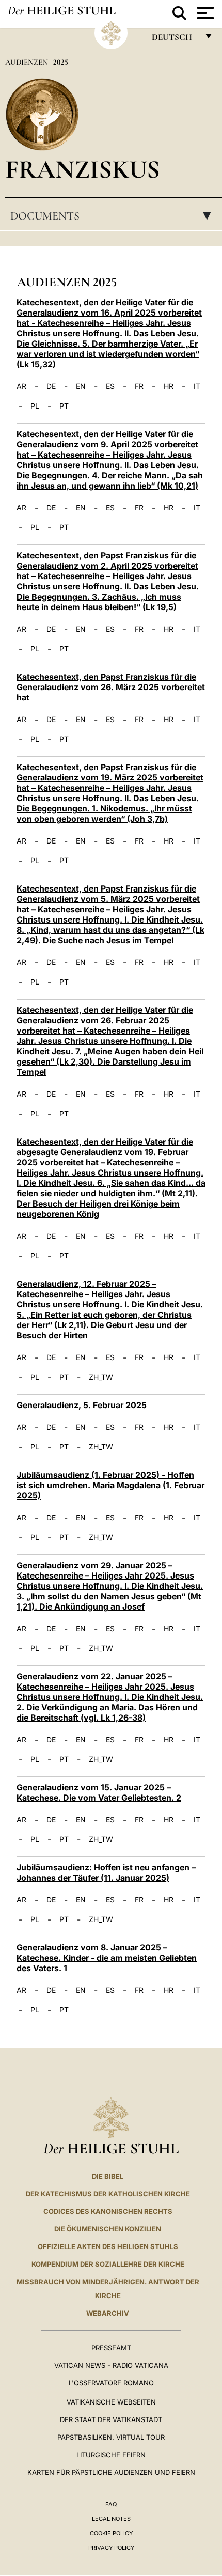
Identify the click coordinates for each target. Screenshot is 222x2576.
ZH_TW (101, 1377)
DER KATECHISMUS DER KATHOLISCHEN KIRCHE (108, 2194)
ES (110, 386)
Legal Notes (111, 2519)
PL (35, 406)
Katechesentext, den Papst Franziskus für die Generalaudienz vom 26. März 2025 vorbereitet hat (111, 687)
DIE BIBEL (108, 2176)
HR (169, 386)
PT (64, 406)
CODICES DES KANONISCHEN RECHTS (108, 2211)
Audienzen (28, 62)
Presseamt (111, 2348)
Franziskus (83, 169)
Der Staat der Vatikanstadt (111, 2419)
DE (51, 386)
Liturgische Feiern (111, 2455)
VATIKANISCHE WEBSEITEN (111, 2402)
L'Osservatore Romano (111, 2383)
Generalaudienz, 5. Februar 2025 (82, 1405)
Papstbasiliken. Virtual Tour (111, 2437)
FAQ (111, 2504)
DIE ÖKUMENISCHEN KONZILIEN (108, 2229)
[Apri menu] (204, 13)
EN (81, 386)
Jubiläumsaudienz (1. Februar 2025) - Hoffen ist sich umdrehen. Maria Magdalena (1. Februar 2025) (110, 1485)
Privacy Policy (111, 2548)
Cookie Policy (111, 2533)
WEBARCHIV (108, 2313)
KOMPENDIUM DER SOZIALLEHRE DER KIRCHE (108, 2264)
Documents (114, 216)
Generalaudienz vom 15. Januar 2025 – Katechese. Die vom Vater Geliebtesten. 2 (99, 1792)
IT (197, 386)
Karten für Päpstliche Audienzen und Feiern (111, 2472)
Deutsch (175, 40)
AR (21, 386)
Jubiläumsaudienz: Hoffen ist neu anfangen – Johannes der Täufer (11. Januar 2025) (106, 1872)
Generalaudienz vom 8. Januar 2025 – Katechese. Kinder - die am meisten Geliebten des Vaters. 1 (107, 1958)
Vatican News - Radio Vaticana (111, 2365)
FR (139, 386)
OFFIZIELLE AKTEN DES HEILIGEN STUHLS (108, 2246)
